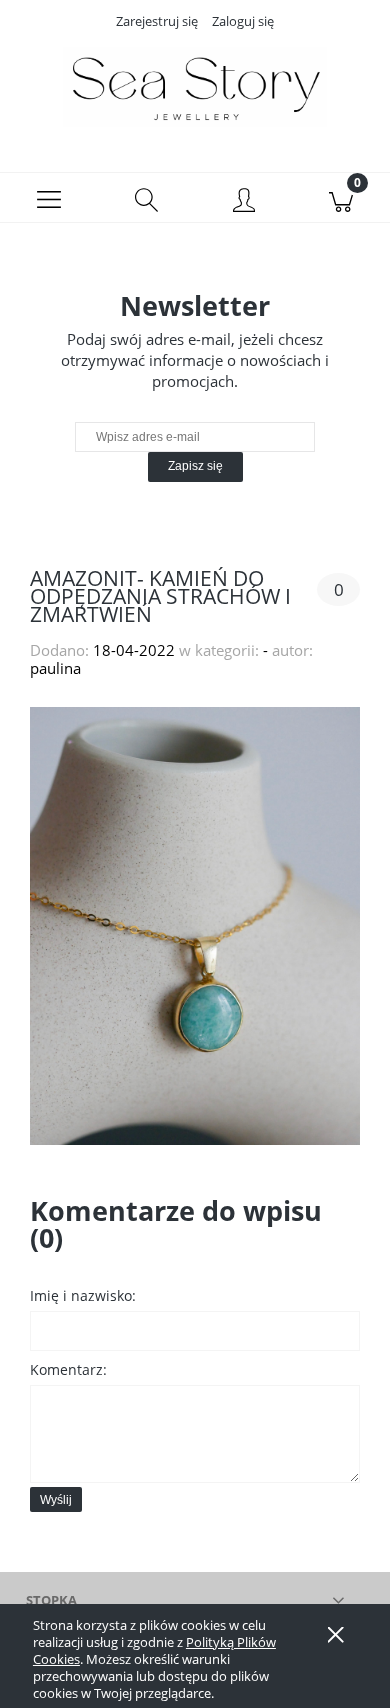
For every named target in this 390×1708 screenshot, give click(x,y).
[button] (49, 198)
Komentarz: (68, 1369)
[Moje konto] (244, 201)
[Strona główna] (195, 87)
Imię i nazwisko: (83, 1295)
